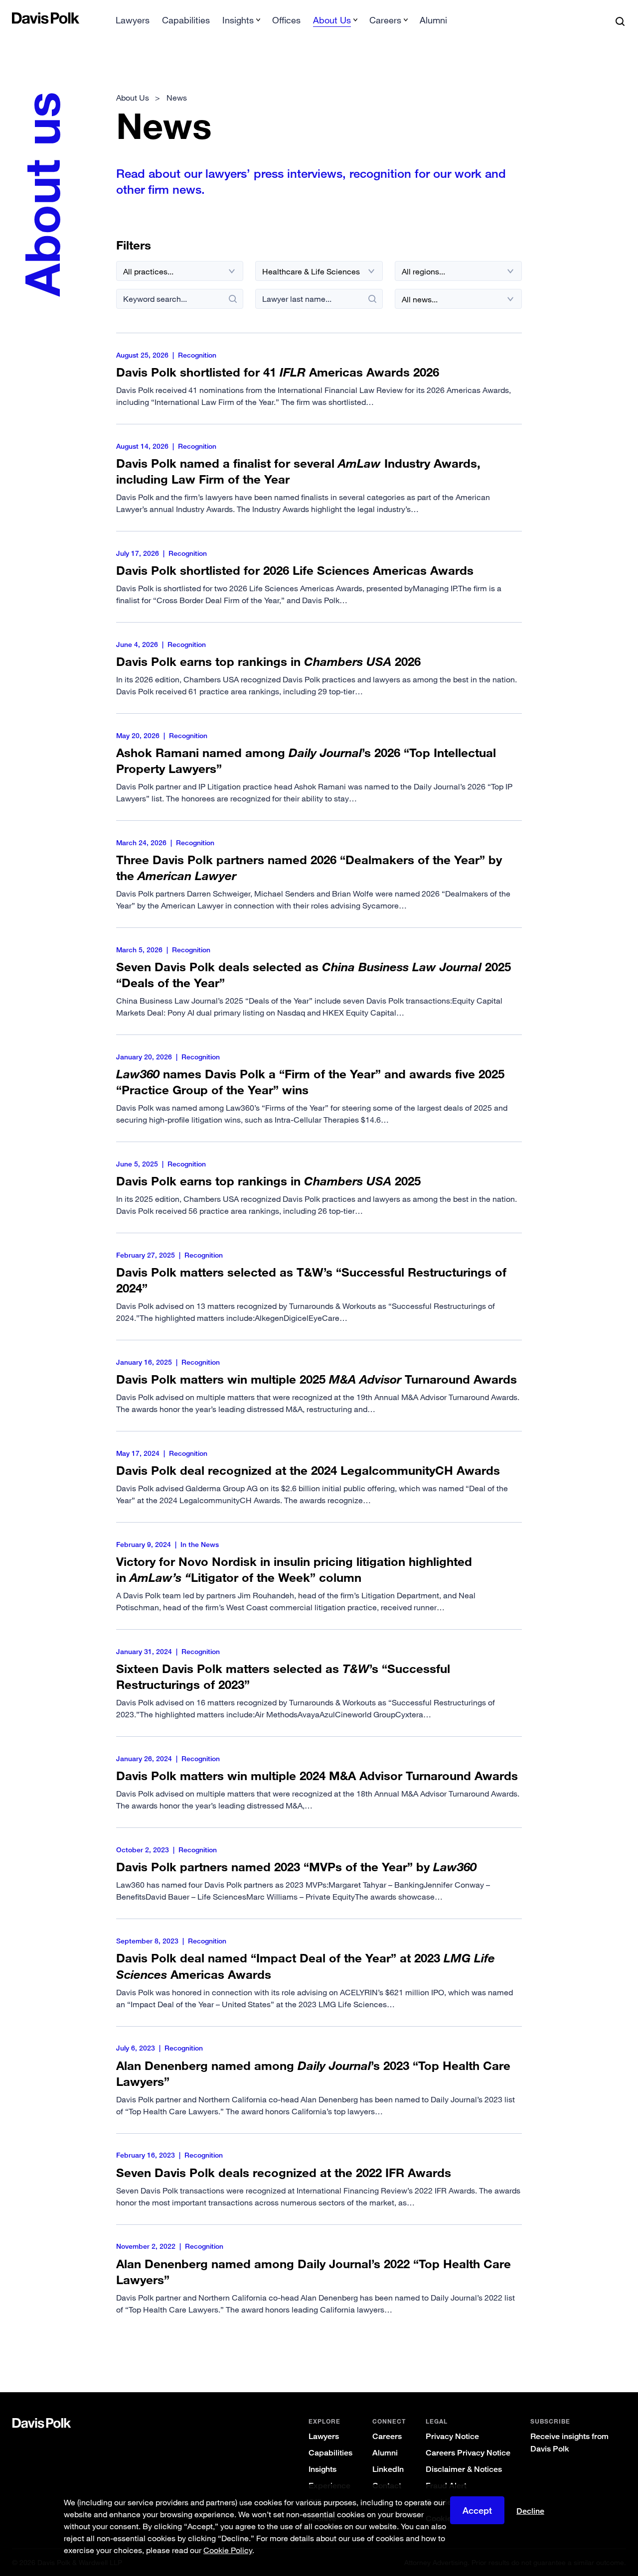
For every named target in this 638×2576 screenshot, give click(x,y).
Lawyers (133, 20)
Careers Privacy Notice (468, 2453)
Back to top (585, 2352)
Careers (387, 2436)
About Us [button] (332, 20)
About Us (133, 98)
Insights (322, 2469)
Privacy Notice (452, 2436)
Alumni (433, 20)
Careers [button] (385, 20)
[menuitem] (133, 23)
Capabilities (186, 20)
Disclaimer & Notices (464, 2469)
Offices (286, 20)
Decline (530, 2511)
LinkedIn (388, 2469)
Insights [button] (238, 20)
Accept (477, 2510)
